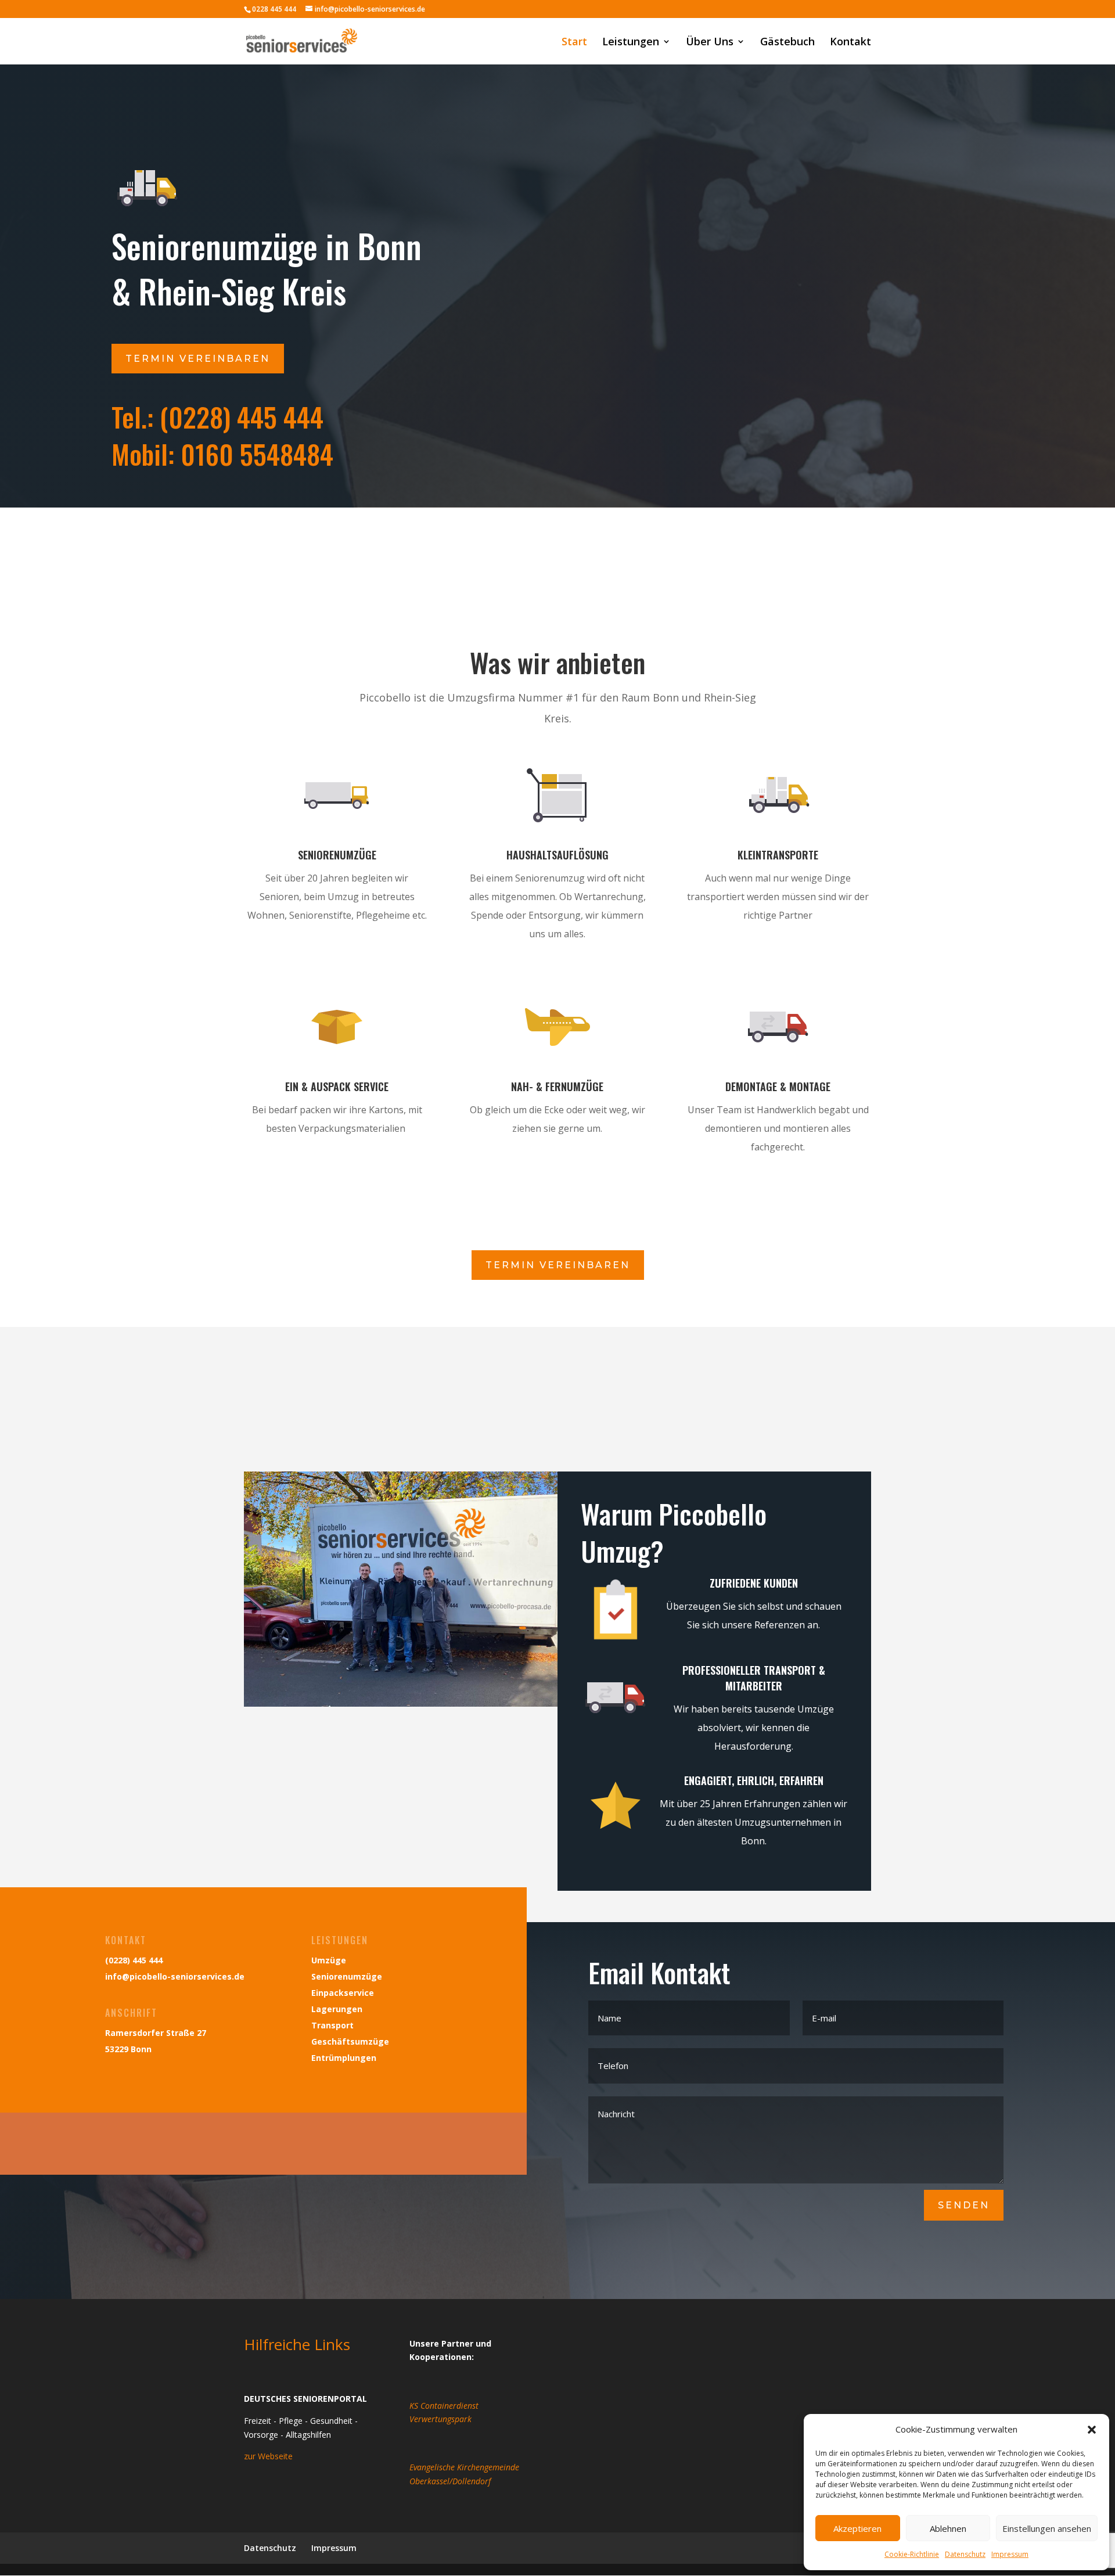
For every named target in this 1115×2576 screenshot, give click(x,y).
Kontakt (850, 43)
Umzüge (329, 1960)
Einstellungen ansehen (1047, 2528)
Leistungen (631, 43)
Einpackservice (343, 1993)
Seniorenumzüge (347, 1976)
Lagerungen (337, 2009)
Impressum (1010, 2554)
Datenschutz (965, 2554)
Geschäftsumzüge (350, 2041)
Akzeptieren (857, 2528)
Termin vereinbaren (198, 359)
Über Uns (710, 43)
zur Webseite (268, 2456)
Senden (964, 2205)
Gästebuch (787, 43)
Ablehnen (948, 2528)
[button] (1092, 2430)
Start (574, 43)
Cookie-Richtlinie (912, 2554)
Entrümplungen (344, 2058)
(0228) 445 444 (242, 416)
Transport (332, 2025)
